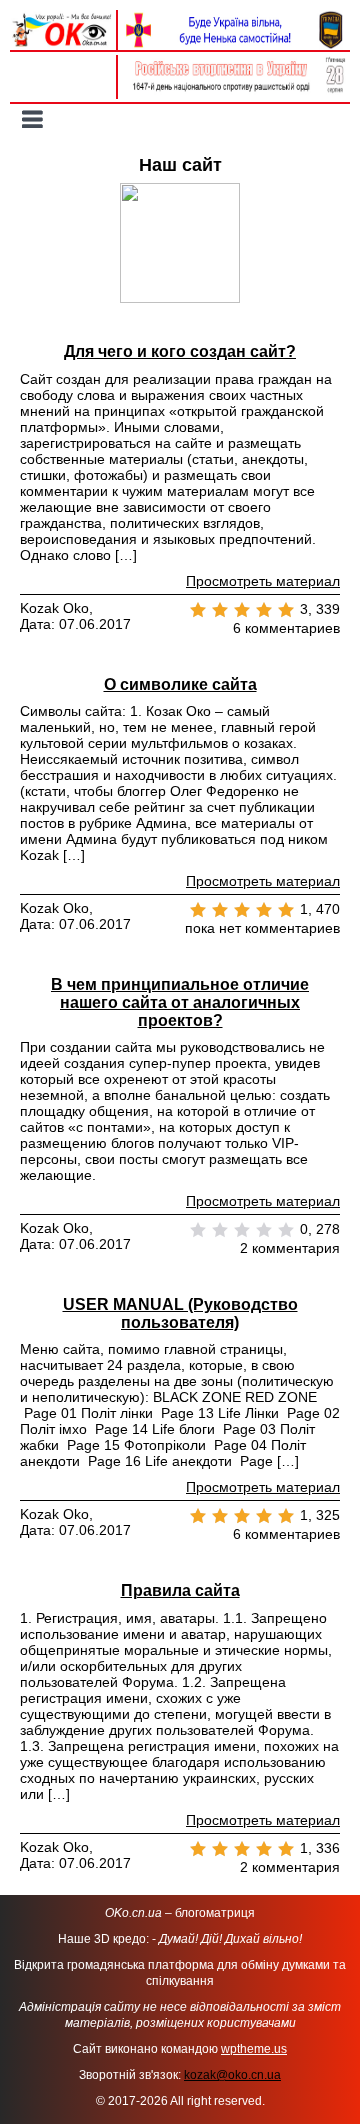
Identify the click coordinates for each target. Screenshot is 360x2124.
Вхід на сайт (63, 65)
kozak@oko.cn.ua (232, 2075)
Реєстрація (62, 87)
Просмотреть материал (263, 581)
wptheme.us (254, 2049)
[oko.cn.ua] (63, 18)
